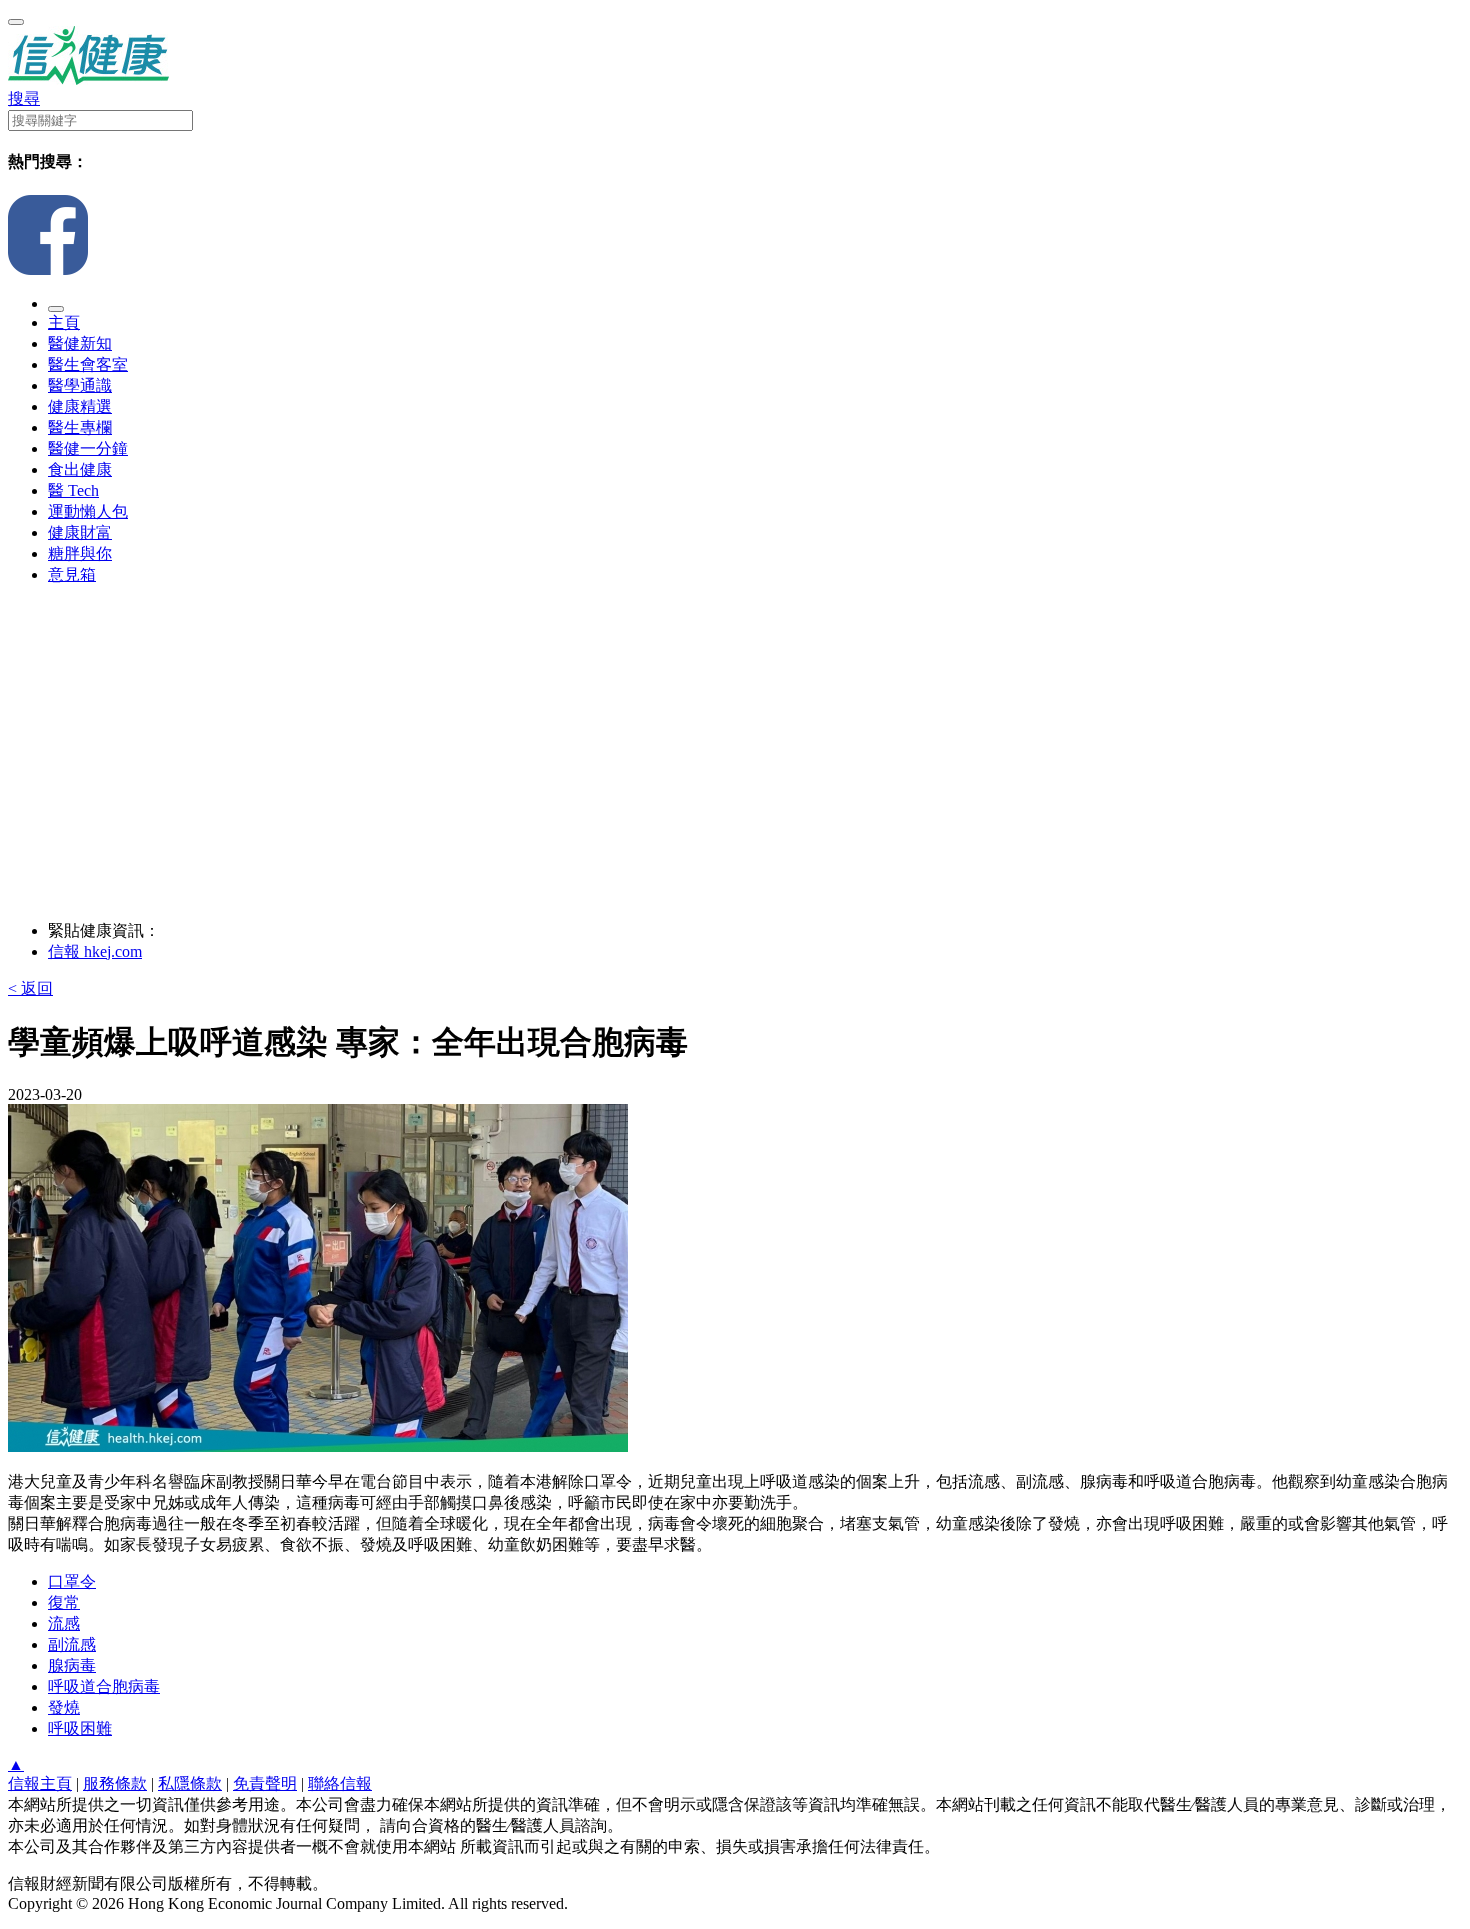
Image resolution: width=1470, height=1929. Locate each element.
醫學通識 (80, 385)
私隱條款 (190, 1783)
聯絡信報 (340, 1783)
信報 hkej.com (95, 951)
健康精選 (80, 406)
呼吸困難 (80, 1728)
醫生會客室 (88, 364)
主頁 (64, 322)
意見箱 (72, 574)
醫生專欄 (80, 427)
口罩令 (72, 1581)
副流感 (72, 1644)
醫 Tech (73, 490)
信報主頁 (40, 1783)
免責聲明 (265, 1783)
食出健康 (80, 469)
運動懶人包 (88, 511)
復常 (64, 1602)
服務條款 (115, 1783)
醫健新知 (80, 343)
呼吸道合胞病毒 (104, 1686)
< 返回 (30, 988)
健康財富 (80, 532)
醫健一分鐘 (88, 448)
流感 (64, 1623)
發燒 (64, 1707)
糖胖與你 (80, 553)
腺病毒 (72, 1665)
